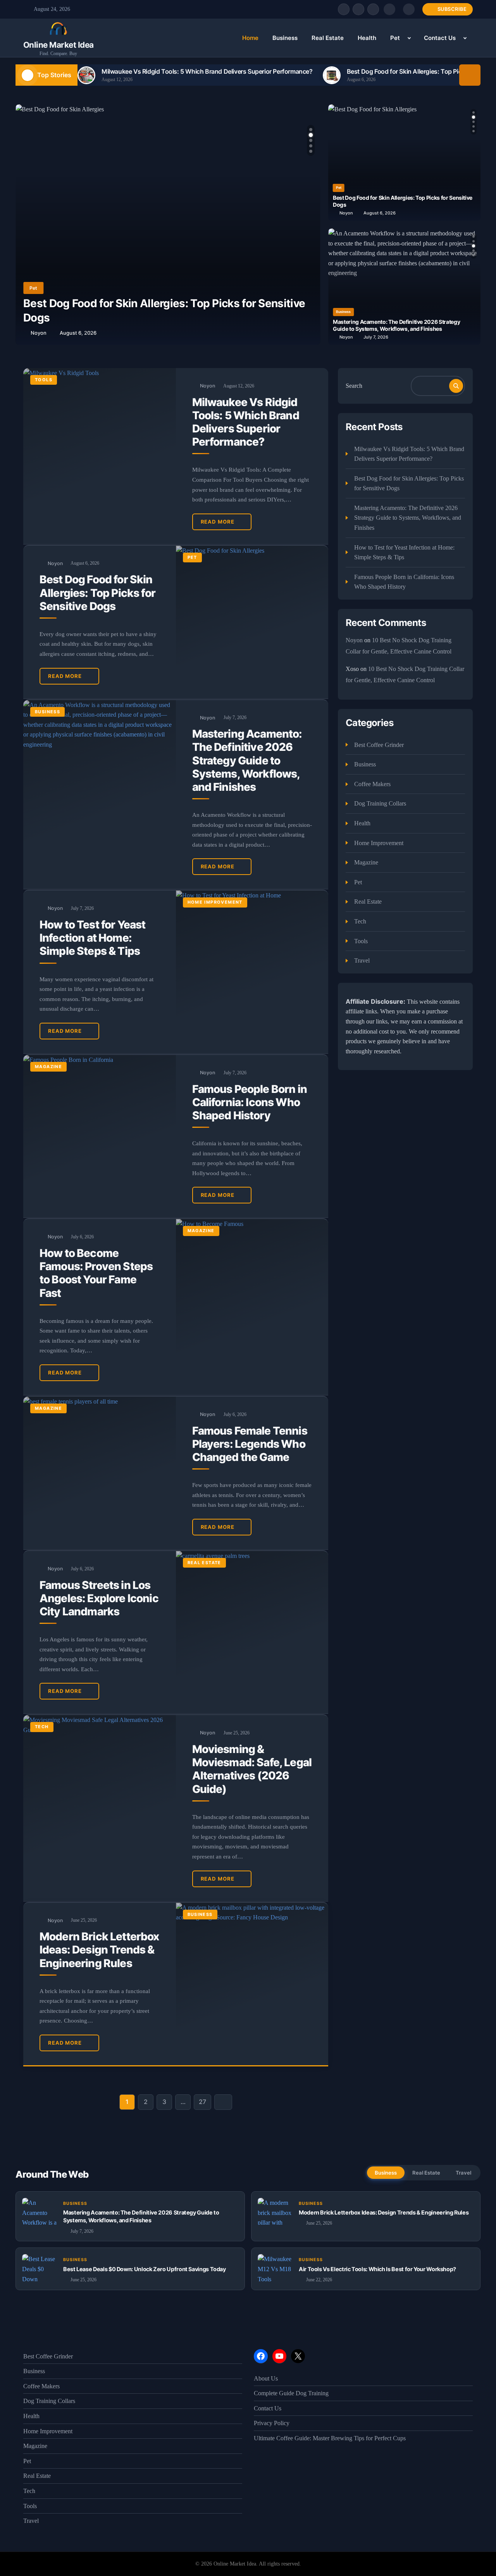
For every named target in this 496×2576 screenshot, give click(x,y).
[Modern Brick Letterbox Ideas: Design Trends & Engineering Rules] (252, 1984)
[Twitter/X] (358, 9)
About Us (266, 2378)
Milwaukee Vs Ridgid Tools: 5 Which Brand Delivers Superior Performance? (207, 71)
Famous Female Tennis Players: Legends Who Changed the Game (250, 1444)
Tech (42, 1727)
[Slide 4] (311, 146)
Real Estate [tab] (426, 2173)
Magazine (48, 1067)
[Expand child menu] (409, 38)
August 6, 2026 (78, 333)
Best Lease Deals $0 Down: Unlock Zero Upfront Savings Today (145, 2269)
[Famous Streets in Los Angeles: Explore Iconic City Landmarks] (252, 1632)
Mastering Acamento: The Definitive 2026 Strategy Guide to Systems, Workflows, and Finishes (396, 325)
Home (250, 38)
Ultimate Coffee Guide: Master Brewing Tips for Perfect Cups (330, 2438)
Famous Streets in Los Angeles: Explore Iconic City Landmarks (99, 1598)
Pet (395, 38)
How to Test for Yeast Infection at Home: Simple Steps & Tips (92, 938)
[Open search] (389, 9)
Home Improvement (215, 902)
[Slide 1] (311, 130)
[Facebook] (344, 9)
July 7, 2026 (376, 337)
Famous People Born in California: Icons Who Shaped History (250, 1102)
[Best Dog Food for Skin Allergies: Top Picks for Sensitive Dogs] (252, 622)
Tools (44, 380)
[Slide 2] (310, 135)
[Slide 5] (311, 151)
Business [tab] (386, 2173)
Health (367, 38)
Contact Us (440, 38)
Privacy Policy (272, 2423)
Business (285, 38)
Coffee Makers (372, 784)
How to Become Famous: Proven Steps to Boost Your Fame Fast (96, 1273)
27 (202, 2102)
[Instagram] (373, 9)
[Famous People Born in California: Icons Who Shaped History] (100, 1136)
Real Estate (328, 38)
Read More (218, 522)
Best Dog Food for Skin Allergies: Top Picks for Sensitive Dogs (97, 593)
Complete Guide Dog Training (291, 2393)
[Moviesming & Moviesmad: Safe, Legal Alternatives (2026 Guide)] (100, 1808)
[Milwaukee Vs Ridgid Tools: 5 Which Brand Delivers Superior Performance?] (100, 456)
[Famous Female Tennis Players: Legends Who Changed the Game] (100, 1473)
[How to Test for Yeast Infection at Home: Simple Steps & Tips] (252, 972)
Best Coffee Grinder (379, 745)
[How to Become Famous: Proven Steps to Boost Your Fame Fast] (252, 1307)
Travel (362, 960)
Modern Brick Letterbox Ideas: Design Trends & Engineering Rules (99, 1950)
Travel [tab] (463, 2173)
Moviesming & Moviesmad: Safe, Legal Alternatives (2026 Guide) (252, 1769)
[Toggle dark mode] (409, 9)
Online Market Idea (59, 45)
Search (354, 386)
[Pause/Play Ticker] (470, 75)
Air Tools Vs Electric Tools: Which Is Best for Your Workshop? (377, 2269)
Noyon (39, 333)
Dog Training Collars (380, 803)
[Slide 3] (311, 140)
